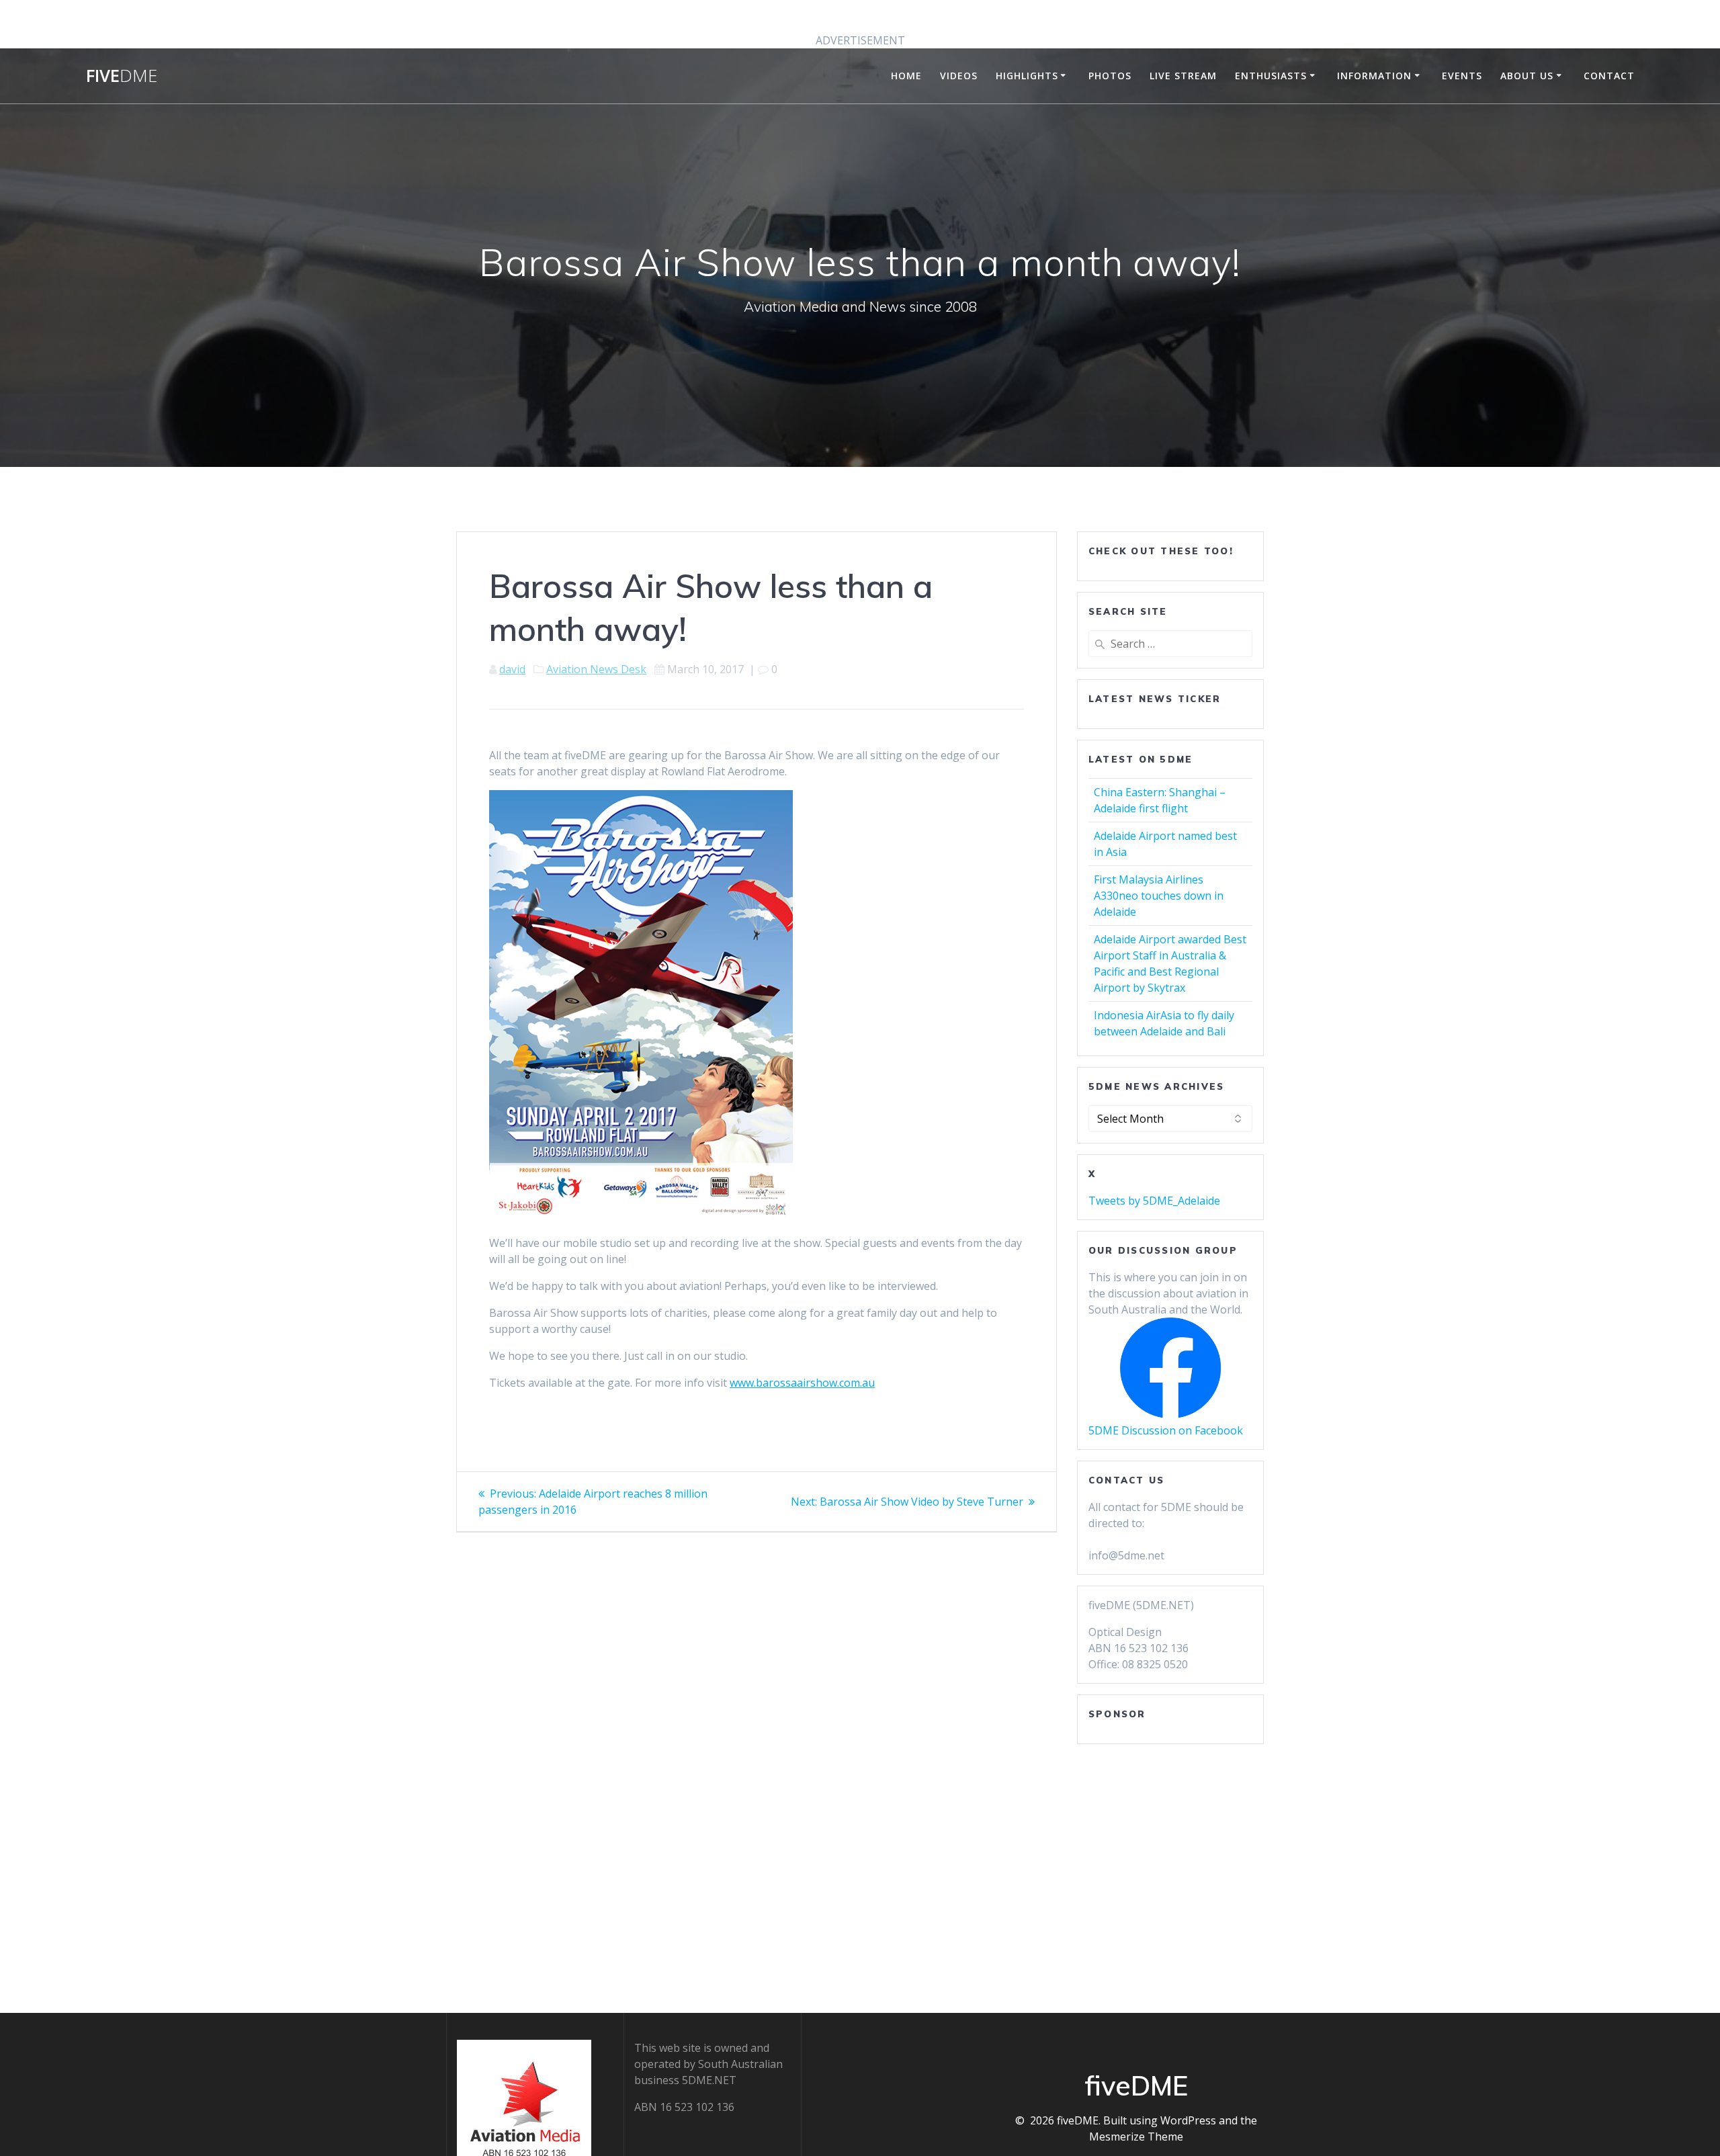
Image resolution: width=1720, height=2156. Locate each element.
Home (906, 76)
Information (1374, 76)
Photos (1110, 76)
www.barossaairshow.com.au (802, 1383)
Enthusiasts (1271, 76)
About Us (1527, 76)
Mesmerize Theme (1136, 2137)
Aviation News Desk (596, 669)
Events (1462, 76)
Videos (959, 76)
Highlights (1027, 76)
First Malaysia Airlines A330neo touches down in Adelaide (1159, 896)
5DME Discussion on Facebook (1166, 1430)
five (122, 76)
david (512, 669)
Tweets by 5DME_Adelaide (1154, 1201)
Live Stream (1183, 76)
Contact (1609, 76)
